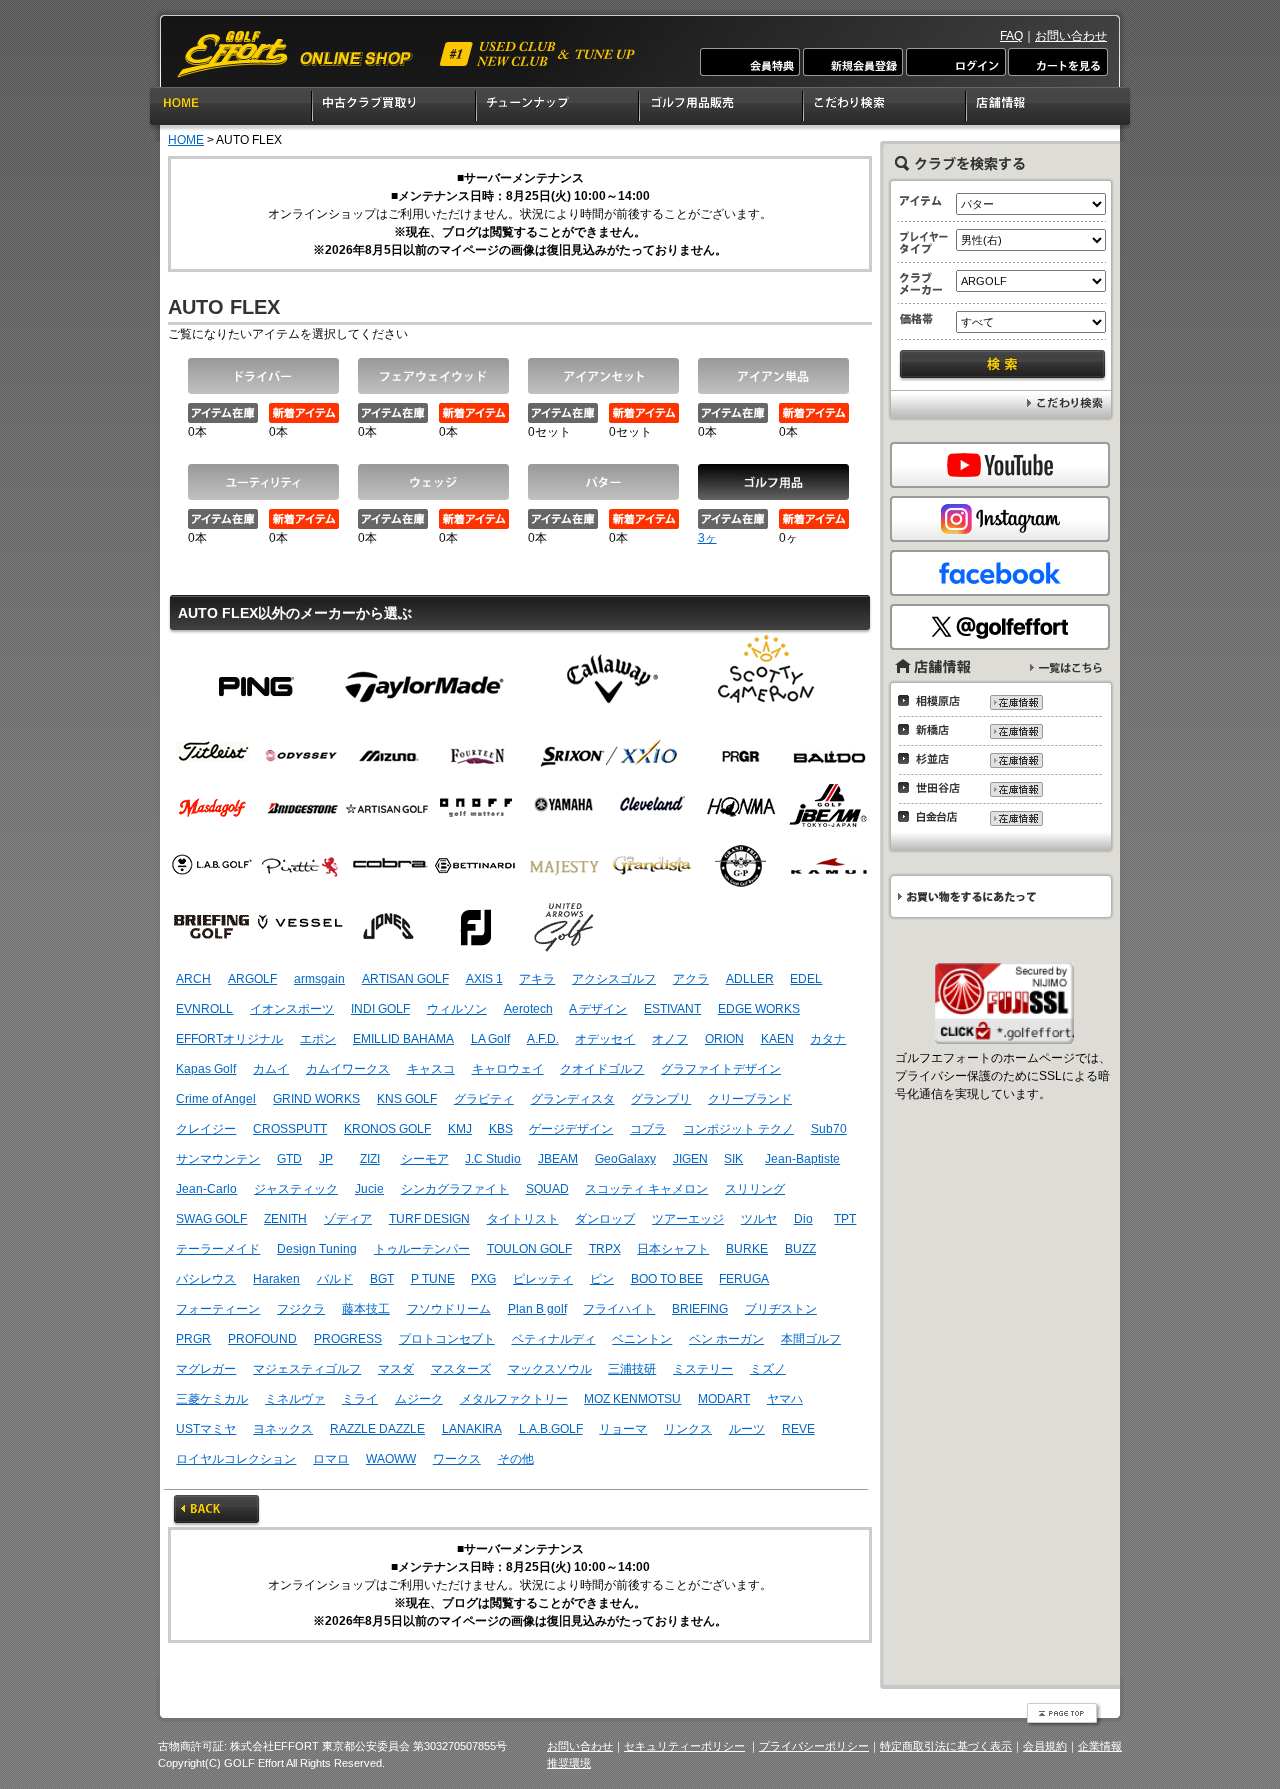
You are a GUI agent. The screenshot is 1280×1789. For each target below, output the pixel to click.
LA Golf (490, 1039)
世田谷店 (934, 788)
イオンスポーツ (292, 1009)
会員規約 (1045, 1746)
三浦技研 (632, 1369)
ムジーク (419, 1399)
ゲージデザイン (571, 1129)
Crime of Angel (216, 1099)
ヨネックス (283, 1429)
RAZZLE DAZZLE (377, 1429)
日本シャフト (673, 1249)
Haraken (276, 1279)
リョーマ (623, 1429)
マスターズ (461, 1369)
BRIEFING (700, 1309)
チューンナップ (558, 109)
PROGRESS (348, 1339)
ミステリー (703, 1369)
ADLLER (750, 979)
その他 (516, 1459)
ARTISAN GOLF (405, 979)
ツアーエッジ (688, 1219)
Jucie (369, 1189)
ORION (724, 1039)
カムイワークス (348, 1069)
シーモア (425, 1159)
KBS (501, 1129)
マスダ (396, 1369)
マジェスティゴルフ (307, 1369)
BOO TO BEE (667, 1279)
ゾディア (348, 1219)
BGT (382, 1279)
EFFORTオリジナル (229, 1039)
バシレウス (206, 1279)
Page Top (1064, 1715)
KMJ (460, 1129)
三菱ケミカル (212, 1399)
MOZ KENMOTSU (632, 1399)
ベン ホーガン (726, 1339)
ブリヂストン (781, 1309)
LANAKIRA (472, 1429)
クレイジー (206, 1129)
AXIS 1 (484, 979)
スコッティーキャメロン (766, 678)
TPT (845, 1219)
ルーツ (747, 1429)
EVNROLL (204, 1009)
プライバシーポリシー (814, 1746)
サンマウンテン (218, 1159)
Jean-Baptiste (802, 1159)
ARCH (193, 979)
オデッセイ (605, 1039)
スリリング (755, 1189)
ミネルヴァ (295, 1399)
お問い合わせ (1071, 36)
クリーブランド (750, 1099)
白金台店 (934, 817)
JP (326, 1159)
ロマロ (331, 1459)
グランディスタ (573, 1099)
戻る (216, 1511)
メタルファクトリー (514, 1399)
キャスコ (431, 1069)
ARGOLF (252, 979)
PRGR (193, 1339)
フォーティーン (218, 1309)
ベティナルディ (554, 1339)
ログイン (955, 62)
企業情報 (1100, 1746)
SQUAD (547, 1189)
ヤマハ (785, 1399)
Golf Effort (408, 54)
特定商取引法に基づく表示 (946, 1746)
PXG (483, 1279)
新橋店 (934, 730)
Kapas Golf (206, 1069)
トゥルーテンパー (422, 1249)
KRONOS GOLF (387, 1129)
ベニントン (642, 1339)
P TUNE (433, 1279)
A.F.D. (543, 1039)
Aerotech (528, 1009)
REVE (798, 1429)
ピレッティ (543, 1279)
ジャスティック (296, 1189)
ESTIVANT (672, 1009)
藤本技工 (366, 1309)
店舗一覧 (1066, 667)
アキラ (537, 979)
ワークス (457, 1459)
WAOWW (391, 1459)
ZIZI (370, 1159)
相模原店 (934, 701)
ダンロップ (605, 1219)
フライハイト (619, 1309)
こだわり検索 (885, 109)
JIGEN (690, 1159)
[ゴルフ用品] (773, 482)
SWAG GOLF (211, 1219)
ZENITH (285, 1219)
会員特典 (751, 62)
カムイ (271, 1069)
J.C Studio (493, 1159)
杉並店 (934, 759)
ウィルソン (457, 1009)
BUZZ (800, 1249)
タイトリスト (523, 1219)
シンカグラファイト (455, 1189)
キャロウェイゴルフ (610, 678)
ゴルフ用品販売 (722, 109)
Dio (803, 1219)
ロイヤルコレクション (236, 1459)
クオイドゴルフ (602, 1069)
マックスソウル (550, 1369)
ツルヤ (759, 1219)
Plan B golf (537, 1309)
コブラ (648, 1129)
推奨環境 (569, 1763)
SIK (733, 1159)
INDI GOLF (380, 1009)
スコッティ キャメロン (646, 1189)
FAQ (1011, 36)
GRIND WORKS (316, 1099)
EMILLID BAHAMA (403, 1039)
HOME (230, 109)
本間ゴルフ (811, 1339)
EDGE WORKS (759, 1009)
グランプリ (661, 1099)
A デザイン (598, 1009)
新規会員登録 (853, 62)
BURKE (747, 1249)
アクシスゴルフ (614, 979)
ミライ (360, 1399)
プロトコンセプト (447, 1339)
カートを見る (1057, 62)
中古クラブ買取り (395, 109)
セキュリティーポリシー (684, 1746)
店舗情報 (1049, 109)
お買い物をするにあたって (999, 896)
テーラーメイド (424, 678)
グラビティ (484, 1099)
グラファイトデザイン (721, 1069)
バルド (335, 1279)
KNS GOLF (407, 1099)
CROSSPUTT (290, 1129)
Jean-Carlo (206, 1189)
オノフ (670, 1039)
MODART (724, 1399)
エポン (318, 1039)
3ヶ (707, 538)
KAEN (777, 1039)
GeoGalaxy (625, 1159)
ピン (256, 678)
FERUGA (744, 1279)
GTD (289, 1159)
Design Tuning (317, 1249)
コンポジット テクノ (738, 1129)
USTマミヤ (206, 1429)
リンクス (688, 1429)
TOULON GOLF (529, 1249)
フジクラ (301, 1309)
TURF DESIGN (429, 1219)
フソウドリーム (449, 1309)
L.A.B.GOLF (551, 1429)
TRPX (605, 1249)
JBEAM (558, 1159)
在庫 (1015, 702)
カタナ (828, 1039)
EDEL (806, 979)
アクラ (691, 979)
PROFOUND (262, 1339)
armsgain (319, 979)
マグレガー (206, 1369)
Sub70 (829, 1129)
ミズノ (768, 1369)
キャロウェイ (508, 1069)
